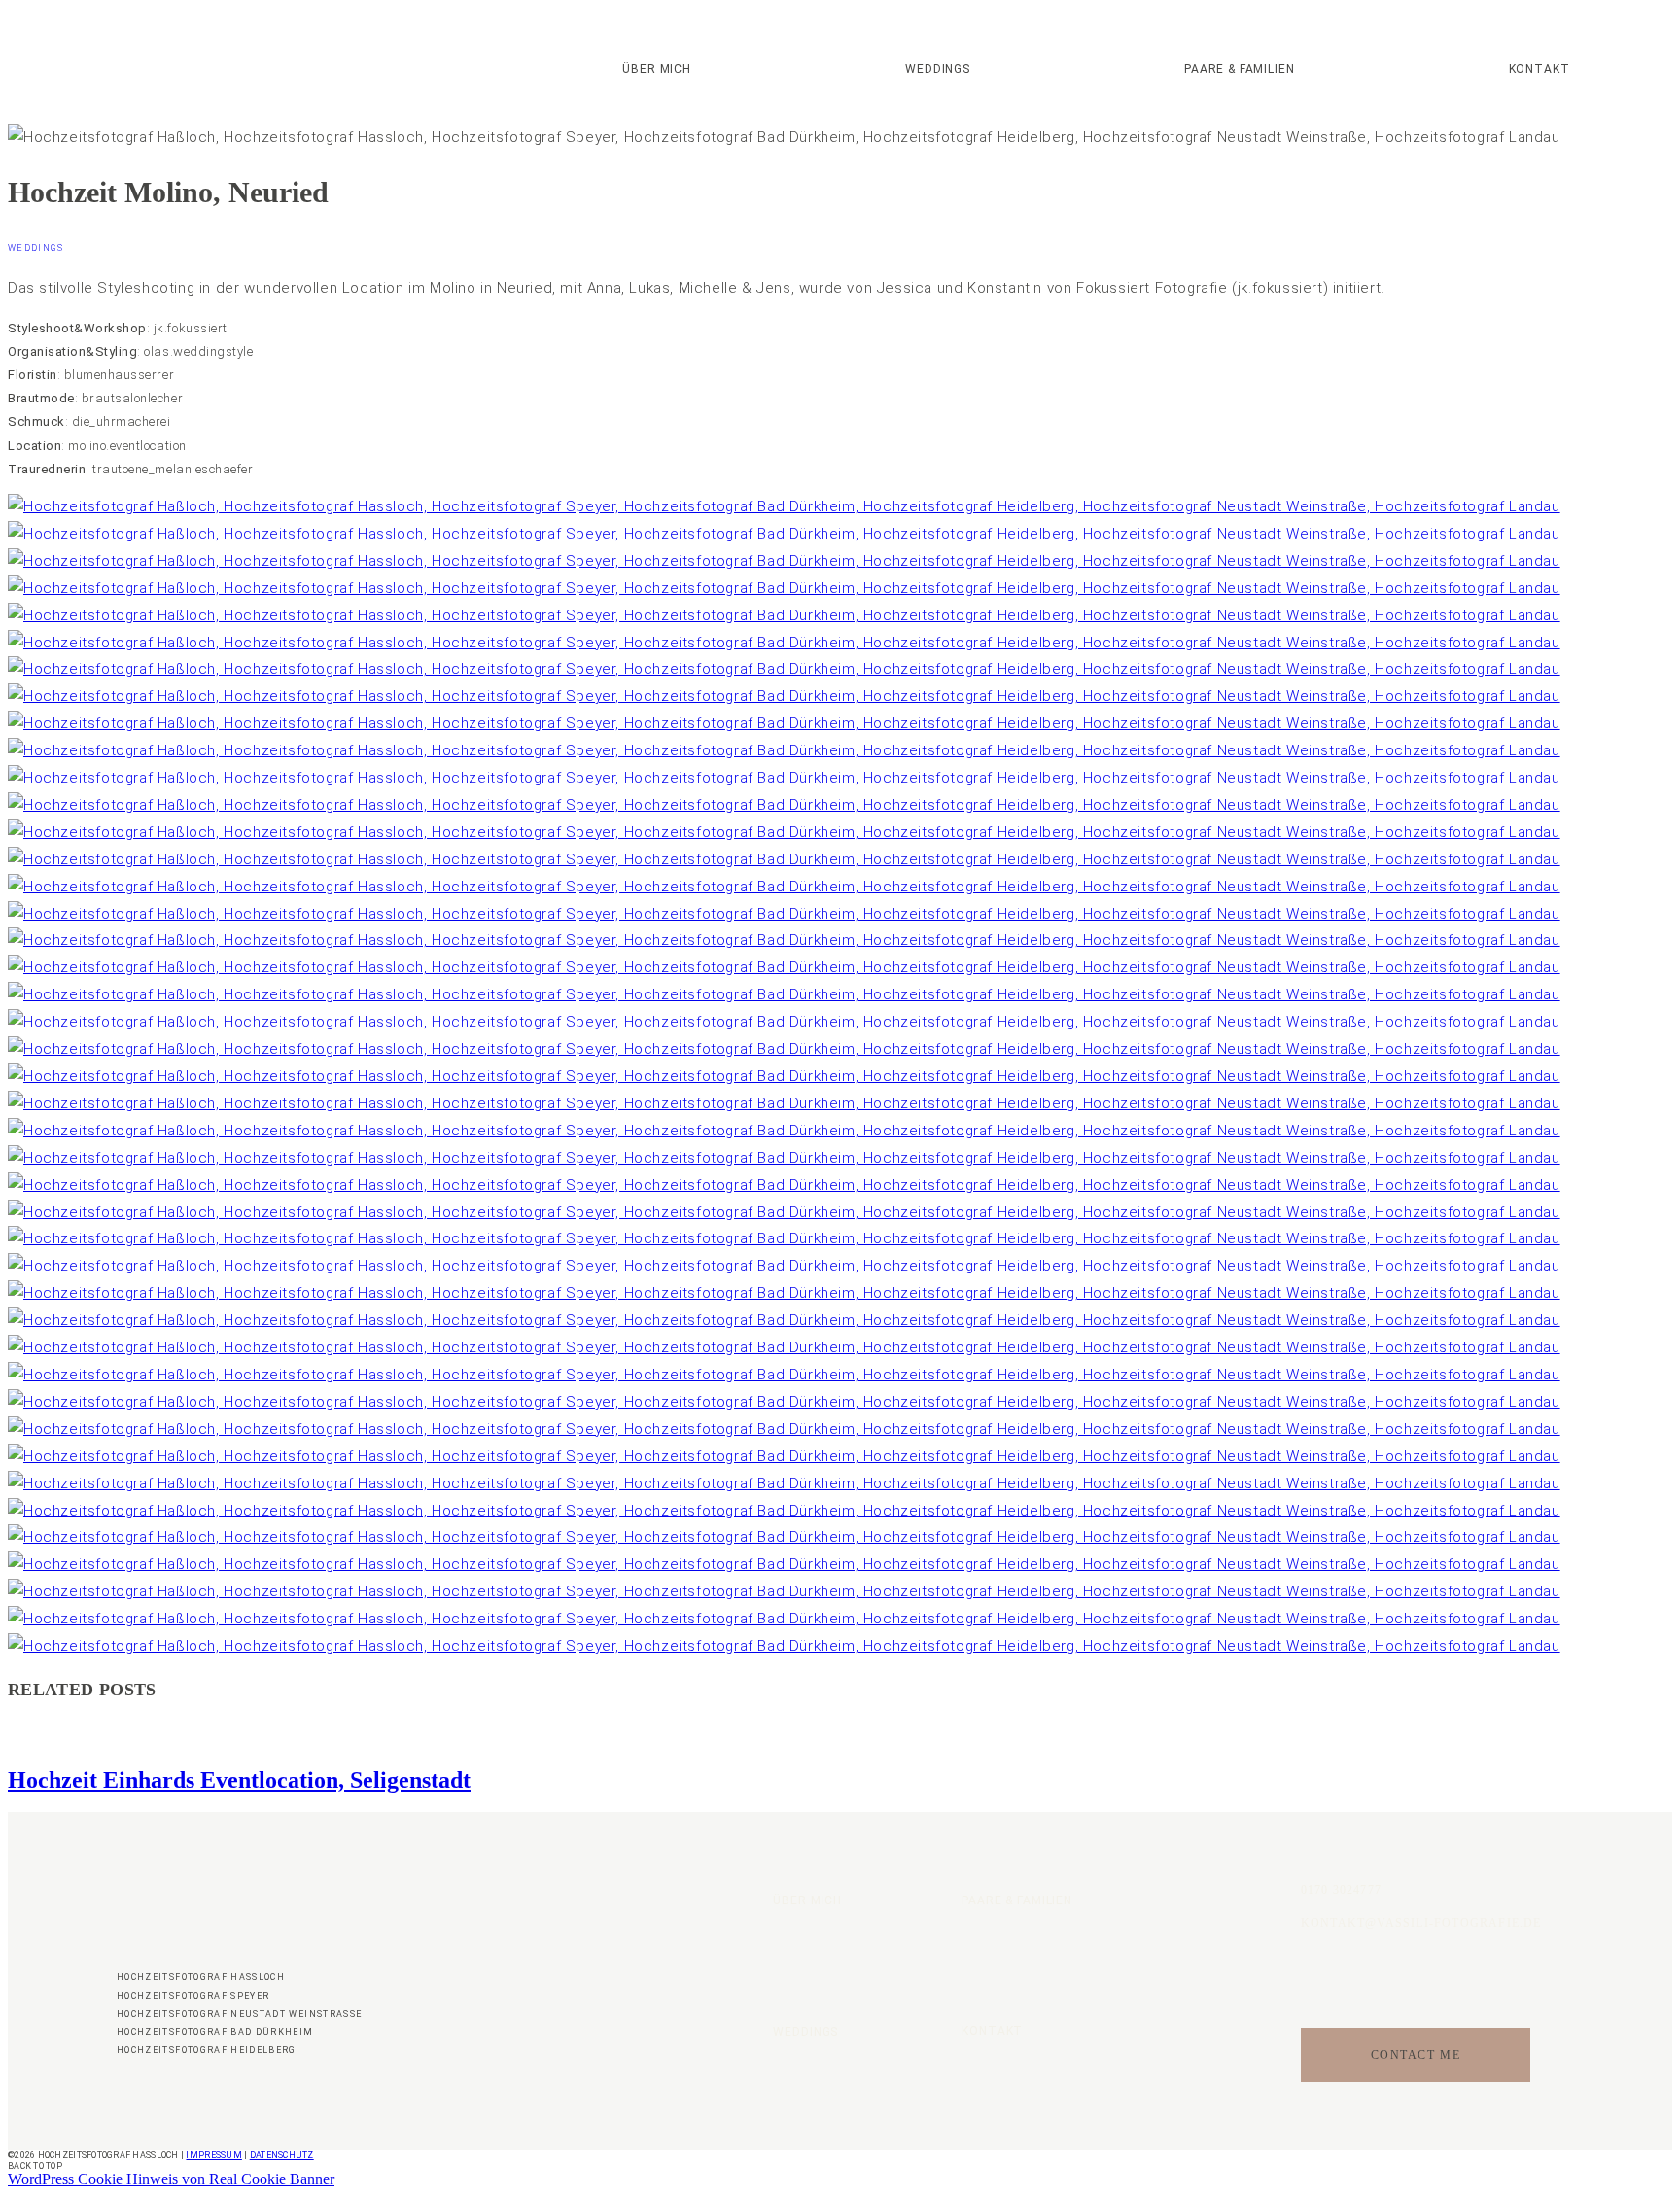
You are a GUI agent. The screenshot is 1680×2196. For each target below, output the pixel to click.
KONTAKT (1540, 70)
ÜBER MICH (657, 70)
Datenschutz (282, 2155)
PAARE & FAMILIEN (1239, 70)
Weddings (36, 248)
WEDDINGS (938, 70)
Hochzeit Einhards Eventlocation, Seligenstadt (239, 1780)
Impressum (213, 2155)
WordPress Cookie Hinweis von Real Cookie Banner (171, 2179)
